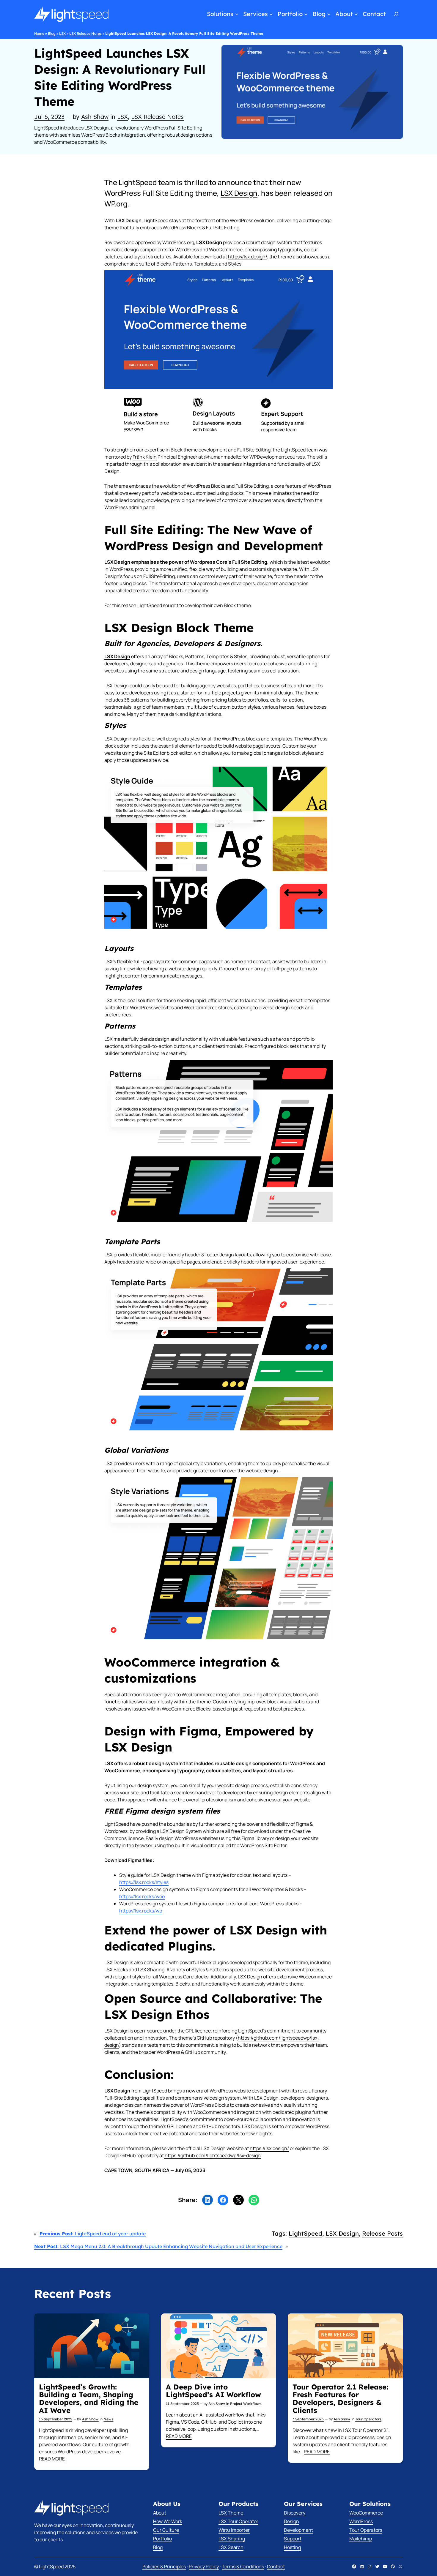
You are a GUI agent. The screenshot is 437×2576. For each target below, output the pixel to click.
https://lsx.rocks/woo (142, 1896)
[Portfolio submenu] (306, 14)
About (160, 2513)
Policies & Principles (164, 2566)
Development (298, 2530)
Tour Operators (368, 2419)
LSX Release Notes (85, 33)
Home (39, 33)
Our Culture (166, 2530)
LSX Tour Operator (238, 2521)
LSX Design (239, 193)
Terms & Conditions (243, 2566)
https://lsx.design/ (248, 257)
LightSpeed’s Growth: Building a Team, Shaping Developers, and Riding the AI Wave (89, 2399)
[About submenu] (356, 14)
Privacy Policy (204, 2566)
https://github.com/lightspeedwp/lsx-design (212, 2155)
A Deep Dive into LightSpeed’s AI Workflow (213, 2391)
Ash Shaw (95, 117)
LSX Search (231, 2547)
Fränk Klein (145, 457)
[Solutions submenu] (237, 14)
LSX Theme (231, 2513)
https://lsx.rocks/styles (144, 1882)
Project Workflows (246, 2404)
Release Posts (382, 2233)
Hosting (292, 2547)
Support (293, 2539)
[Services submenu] (271, 14)
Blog (52, 33)
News (108, 2419)
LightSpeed (305, 2233)
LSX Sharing (232, 2539)
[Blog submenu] (329, 14)
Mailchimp (361, 2539)
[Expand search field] (397, 14)
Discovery (295, 2513)
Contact (276, 2566)
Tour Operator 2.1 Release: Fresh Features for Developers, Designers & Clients (340, 2399)
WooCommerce (366, 2513)
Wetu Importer (234, 2530)
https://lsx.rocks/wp (141, 1911)
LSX (62, 33)
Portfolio (162, 2539)
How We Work (168, 2521)
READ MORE (52, 2459)
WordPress (361, 2521)
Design (291, 2521)
